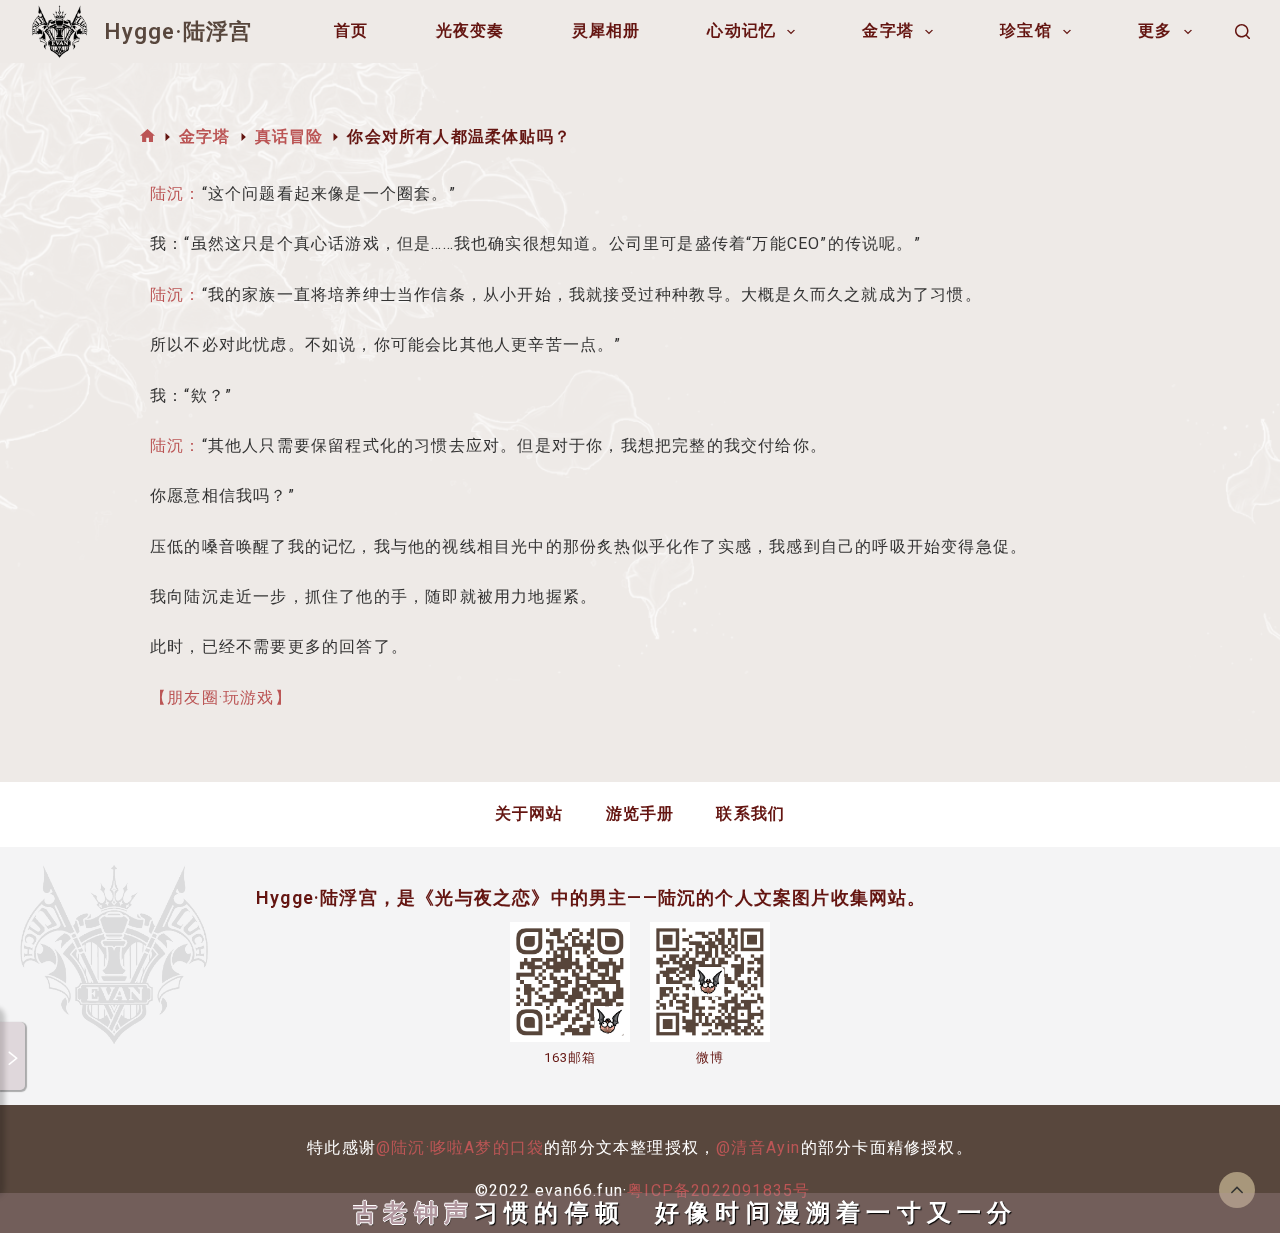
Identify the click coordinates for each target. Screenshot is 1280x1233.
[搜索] (1242, 31)
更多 (1155, 30)
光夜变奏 (470, 30)
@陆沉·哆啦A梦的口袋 (460, 1147)
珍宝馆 (1026, 30)
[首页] (147, 136)
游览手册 (640, 813)
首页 (351, 30)
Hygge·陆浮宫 (178, 31)
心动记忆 (741, 30)
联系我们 (750, 813)
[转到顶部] (1237, 1190)
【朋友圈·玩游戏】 (221, 697)
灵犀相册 (606, 30)
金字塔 (888, 30)
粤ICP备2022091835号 (718, 1190)
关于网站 (529, 813)
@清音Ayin (758, 1147)
